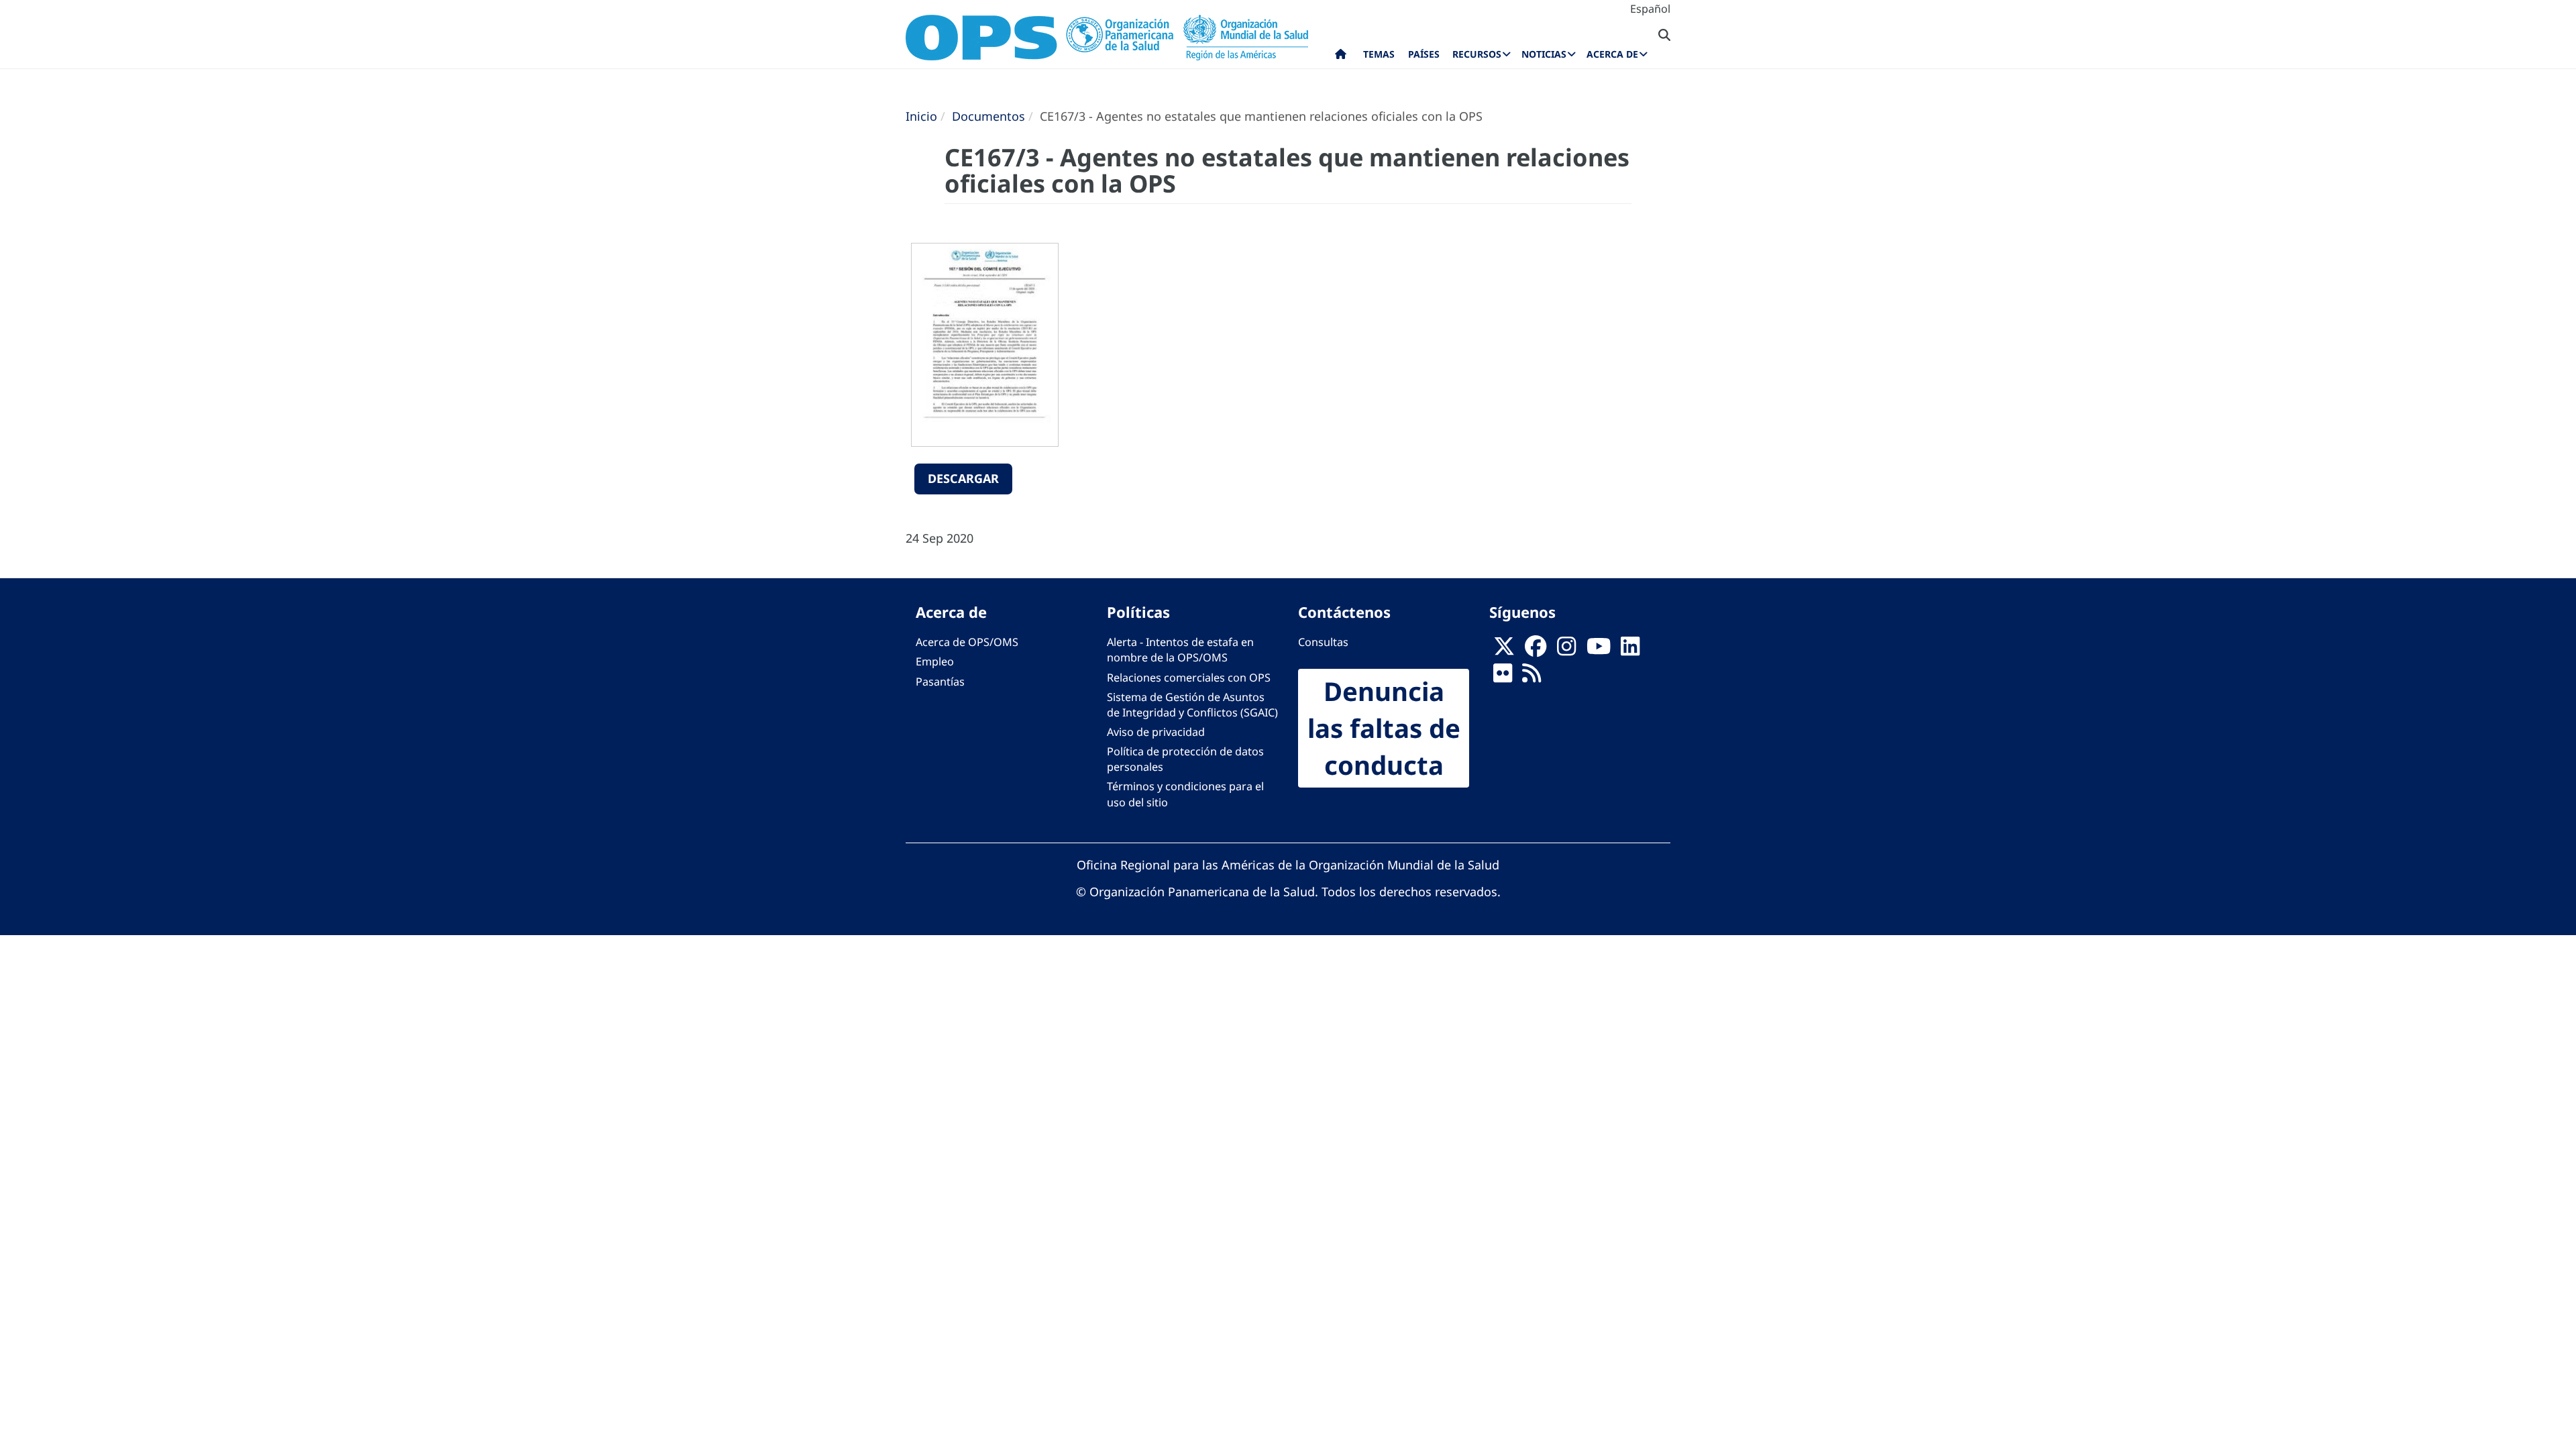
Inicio (921, 116)
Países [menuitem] (1424, 54)
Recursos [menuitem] (1477, 54)
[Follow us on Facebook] (1536, 650)
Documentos (988, 116)
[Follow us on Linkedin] (1630, 650)
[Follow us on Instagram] (1566, 650)
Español (1650, 9)
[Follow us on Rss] (1532, 678)
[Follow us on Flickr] (1503, 678)
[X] (1504, 650)
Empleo (935, 661)
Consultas (1323, 642)
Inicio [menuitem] (1341, 57)
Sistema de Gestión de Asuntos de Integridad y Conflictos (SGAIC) (1192, 705)
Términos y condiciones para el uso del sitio (1185, 794)
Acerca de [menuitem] (1612, 54)
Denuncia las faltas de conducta (1384, 728)
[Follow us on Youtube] (1599, 650)
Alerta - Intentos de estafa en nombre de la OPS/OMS (1180, 650)
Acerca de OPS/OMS (967, 642)
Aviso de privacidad (1156, 732)
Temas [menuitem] (1379, 54)
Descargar (963, 478)
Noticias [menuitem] (1544, 54)
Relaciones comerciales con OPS (1189, 678)
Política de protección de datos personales (1185, 759)
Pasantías (940, 682)
